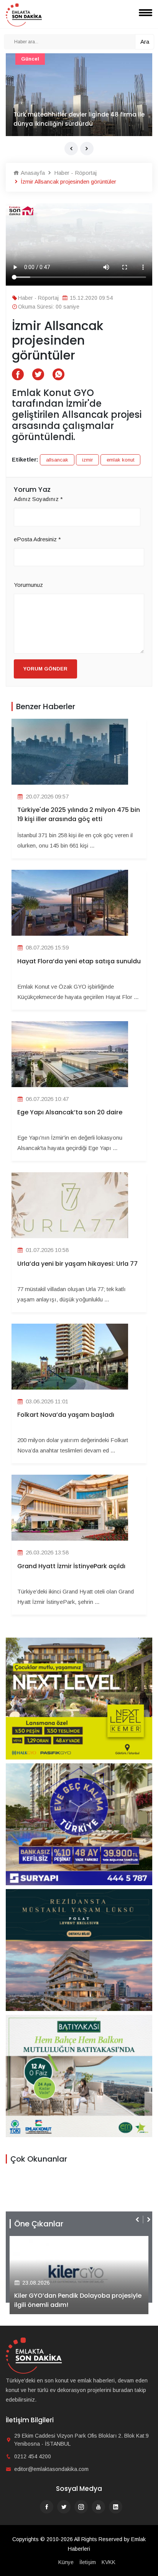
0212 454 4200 (33, 2456)
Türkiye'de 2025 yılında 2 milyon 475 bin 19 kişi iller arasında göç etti (79, 814)
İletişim (88, 2562)
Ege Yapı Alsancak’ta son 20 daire (70, 1112)
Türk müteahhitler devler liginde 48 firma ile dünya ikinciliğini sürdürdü (79, 119)
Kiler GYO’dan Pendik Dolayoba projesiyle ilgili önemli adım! (78, 2300)
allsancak (57, 460)
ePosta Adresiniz (37, 539)
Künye (66, 2562)
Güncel (30, 59)
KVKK (109, 2562)
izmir (87, 460)
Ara (145, 42)
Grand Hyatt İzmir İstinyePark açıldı (71, 1566)
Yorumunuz (28, 585)
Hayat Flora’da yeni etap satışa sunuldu (79, 961)
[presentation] (71, 149)
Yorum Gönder (45, 669)
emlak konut (120, 460)
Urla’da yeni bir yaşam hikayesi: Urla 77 (77, 1264)
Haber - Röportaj (75, 173)
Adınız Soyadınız (38, 499)
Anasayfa (32, 173)
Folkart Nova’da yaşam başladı (66, 1415)
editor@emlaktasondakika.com (51, 2469)
